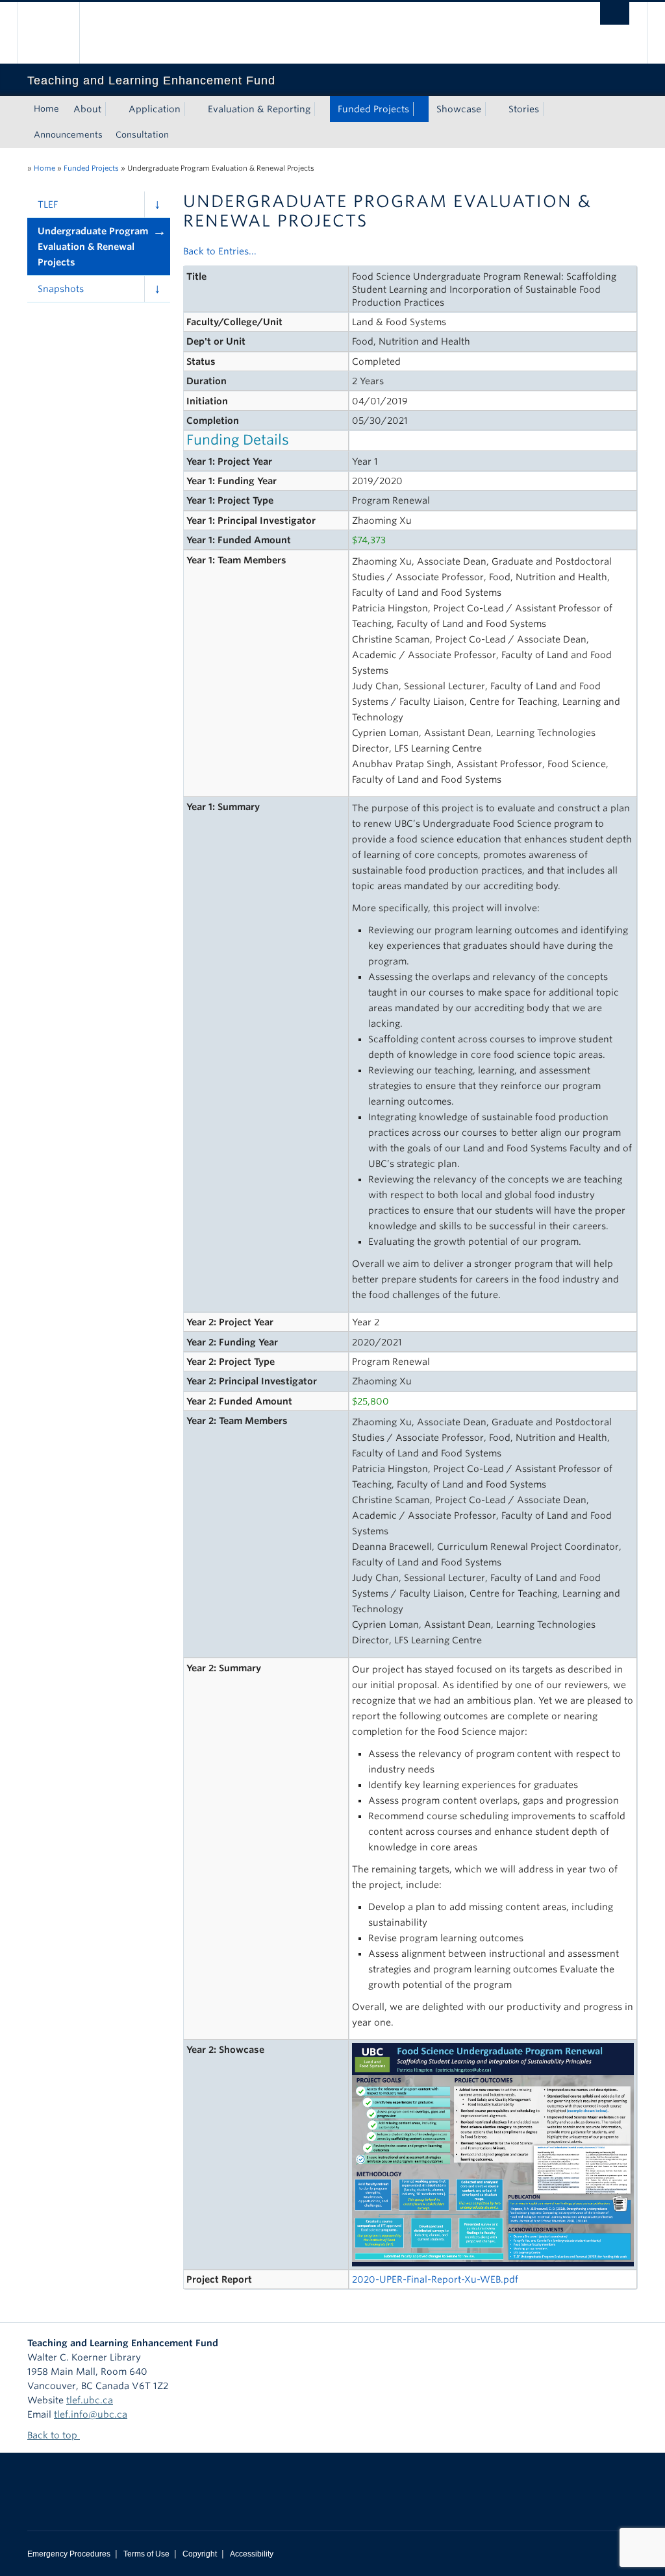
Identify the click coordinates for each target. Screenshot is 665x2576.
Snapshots (61, 289)
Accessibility (252, 2554)
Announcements (68, 135)
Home (46, 109)
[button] (157, 204)
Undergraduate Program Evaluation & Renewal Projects (93, 247)
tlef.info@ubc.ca (91, 2414)
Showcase (459, 109)
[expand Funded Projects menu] (421, 109)
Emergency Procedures (69, 2554)
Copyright (200, 2554)
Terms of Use (146, 2554)
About (87, 109)
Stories (524, 109)
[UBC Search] (615, 13)
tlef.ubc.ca (90, 2400)
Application (155, 109)
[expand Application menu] (192, 109)
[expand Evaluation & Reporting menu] (322, 109)
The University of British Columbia (58, 33)
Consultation (142, 135)
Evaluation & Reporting (259, 109)
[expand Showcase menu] (493, 109)
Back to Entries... (220, 251)
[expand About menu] (113, 109)
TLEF (48, 204)
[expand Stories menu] (551, 109)
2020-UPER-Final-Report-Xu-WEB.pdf (435, 2279)
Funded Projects (373, 109)
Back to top (54, 2435)
